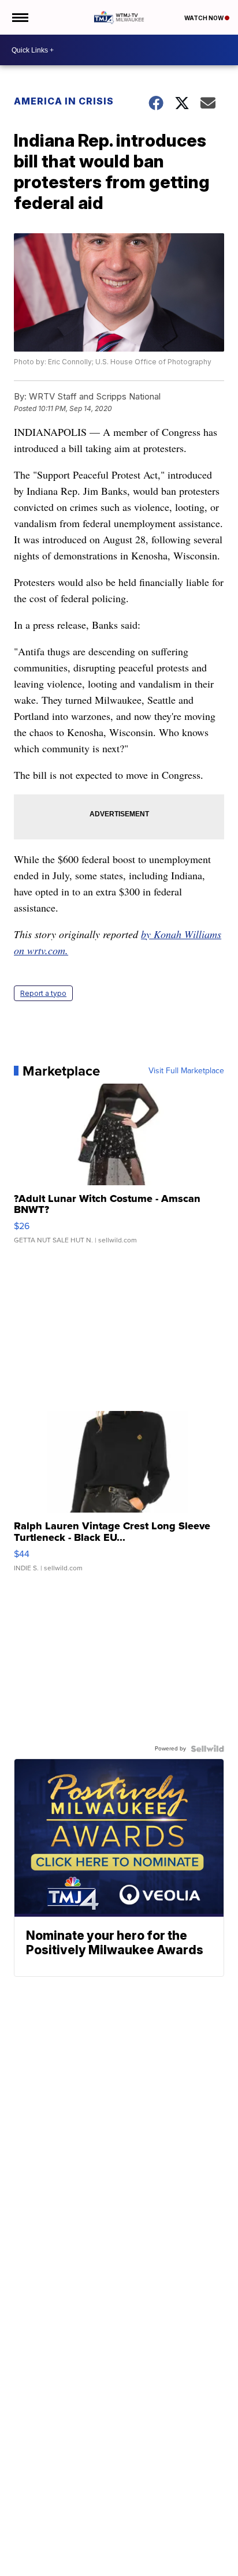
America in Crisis (64, 101)
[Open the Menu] (19, 17)
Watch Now (204, 18)
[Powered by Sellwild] (207, 1749)
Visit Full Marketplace (186, 1071)
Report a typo (43, 993)
